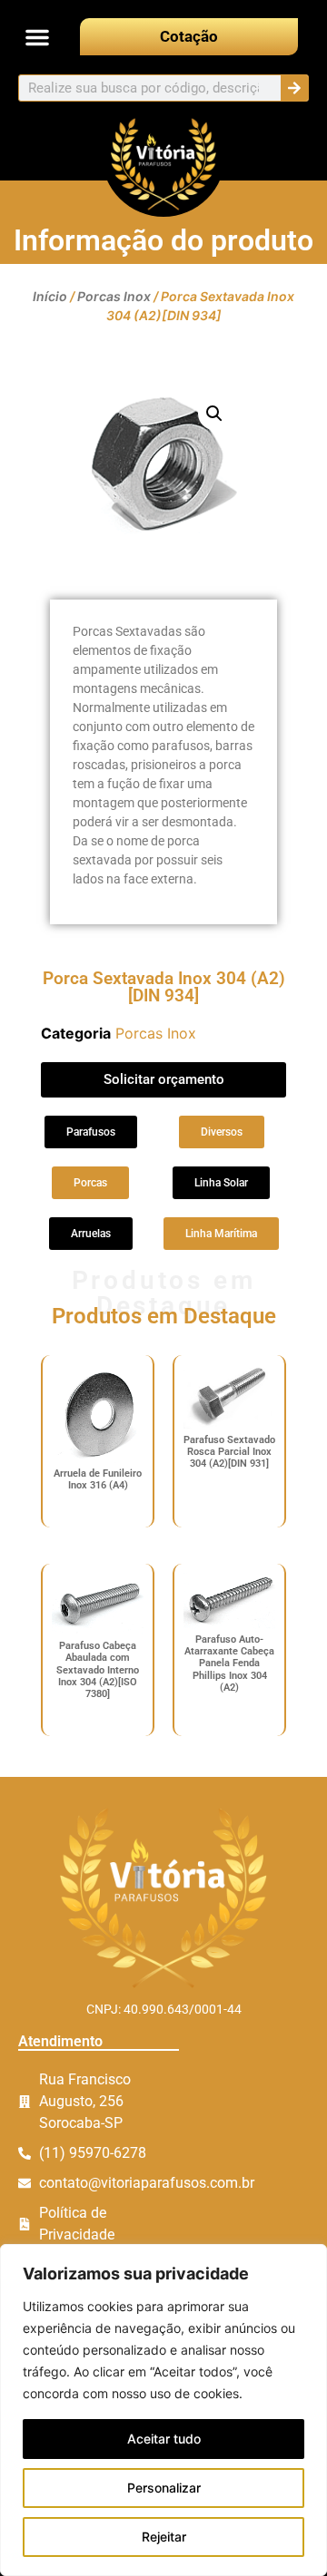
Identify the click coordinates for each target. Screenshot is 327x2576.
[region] (163, 2410)
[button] (37, 37)
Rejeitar (164, 2537)
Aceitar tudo (164, 2439)
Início (50, 296)
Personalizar (164, 2488)
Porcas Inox (114, 296)
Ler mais (98, 1512)
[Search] (294, 88)
